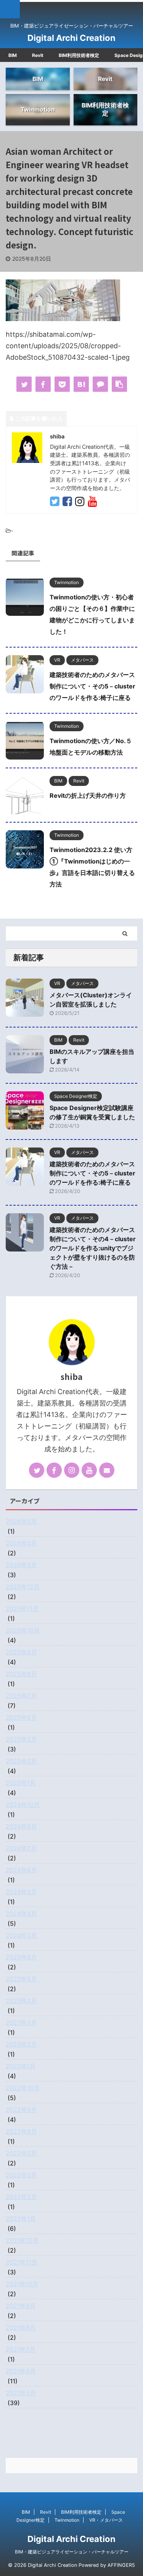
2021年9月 (21, 2306)
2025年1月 (21, 1783)
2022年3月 (21, 2175)
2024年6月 (21, 1870)
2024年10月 (23, 1805)
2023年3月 (21, 2022)
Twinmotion (67, 2520)
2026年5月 (21, 1521)
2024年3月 (21, 1935)
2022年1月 (21, 2219)
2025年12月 (23, 1587)
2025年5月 (21, 1739)
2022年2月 (21, 2197)
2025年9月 (21, 1652)
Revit (38, 55)
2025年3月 (21, 1761)
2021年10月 (22, 2284)
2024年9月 (21, 1826)
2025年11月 (22, 1609)
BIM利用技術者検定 (79, 55)
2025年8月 (21, 1674)
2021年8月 (21, 2328)
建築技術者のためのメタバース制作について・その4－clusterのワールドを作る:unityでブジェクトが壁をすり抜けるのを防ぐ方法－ (93, 1248)
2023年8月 (21, 1957)
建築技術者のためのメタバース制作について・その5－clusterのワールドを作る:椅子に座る (92, 686)
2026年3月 (21, 1565)
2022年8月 (21, 2131)
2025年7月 (21, 1696)
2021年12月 (22, 2240)
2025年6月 (21, 1717)
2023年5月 (21, 1979)
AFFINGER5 (121, 2565)
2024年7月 (21, 1848)
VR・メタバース (106, 2520)
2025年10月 (23, 1630)
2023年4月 (21, 2001)
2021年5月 (21, 2393)
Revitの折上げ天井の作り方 (88, 795)
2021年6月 (21, 2371)
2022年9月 (21, 2110)
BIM (13, 55)
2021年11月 (22, 2262)
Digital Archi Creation (71, 38)
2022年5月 (21, 2153)
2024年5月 (21, 1892)
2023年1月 (21, 2066)
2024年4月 (21, 1914)
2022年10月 (23, 2088)
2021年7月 (21, 2349)
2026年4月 (21, 1543)
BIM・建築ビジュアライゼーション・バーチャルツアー (72, 2552)
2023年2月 (21, 2044)
